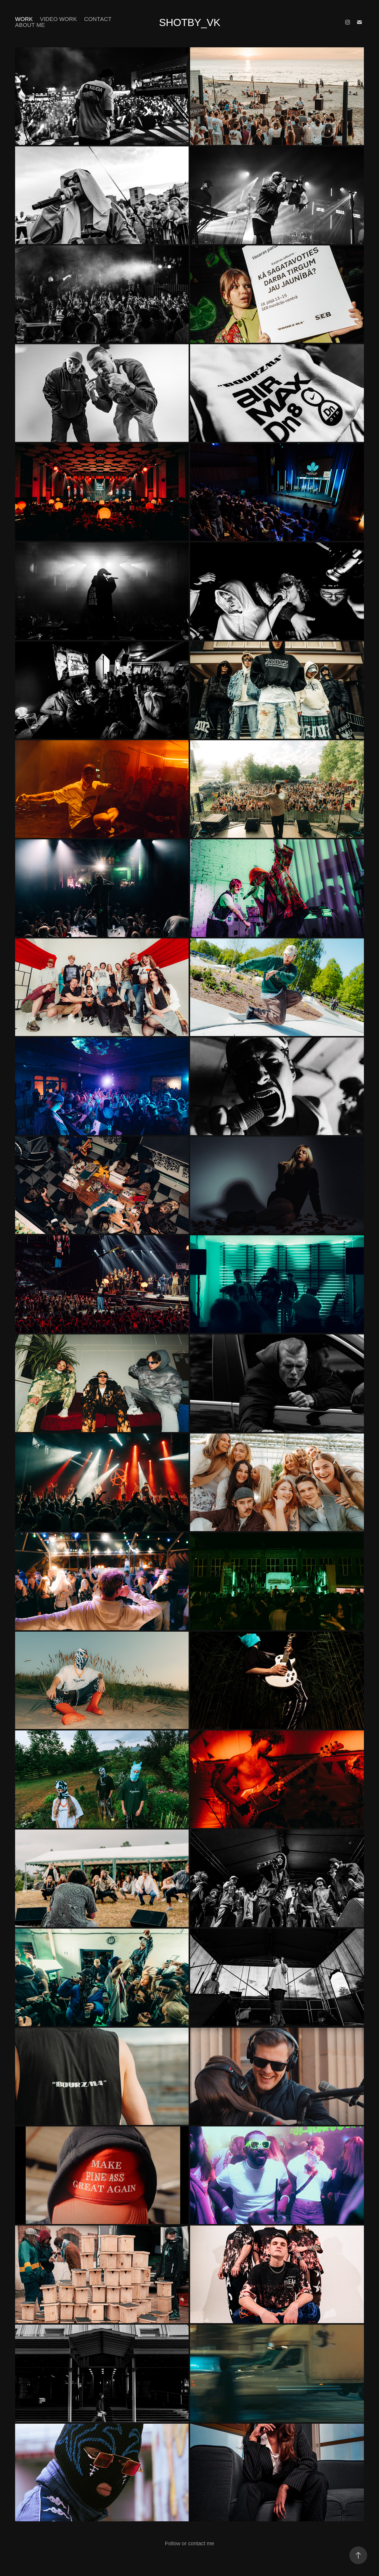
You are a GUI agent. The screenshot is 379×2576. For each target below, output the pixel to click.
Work (24, 19)
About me (30, 25)
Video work (58, 19)
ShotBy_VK (190, 22)
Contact (98, 19)
